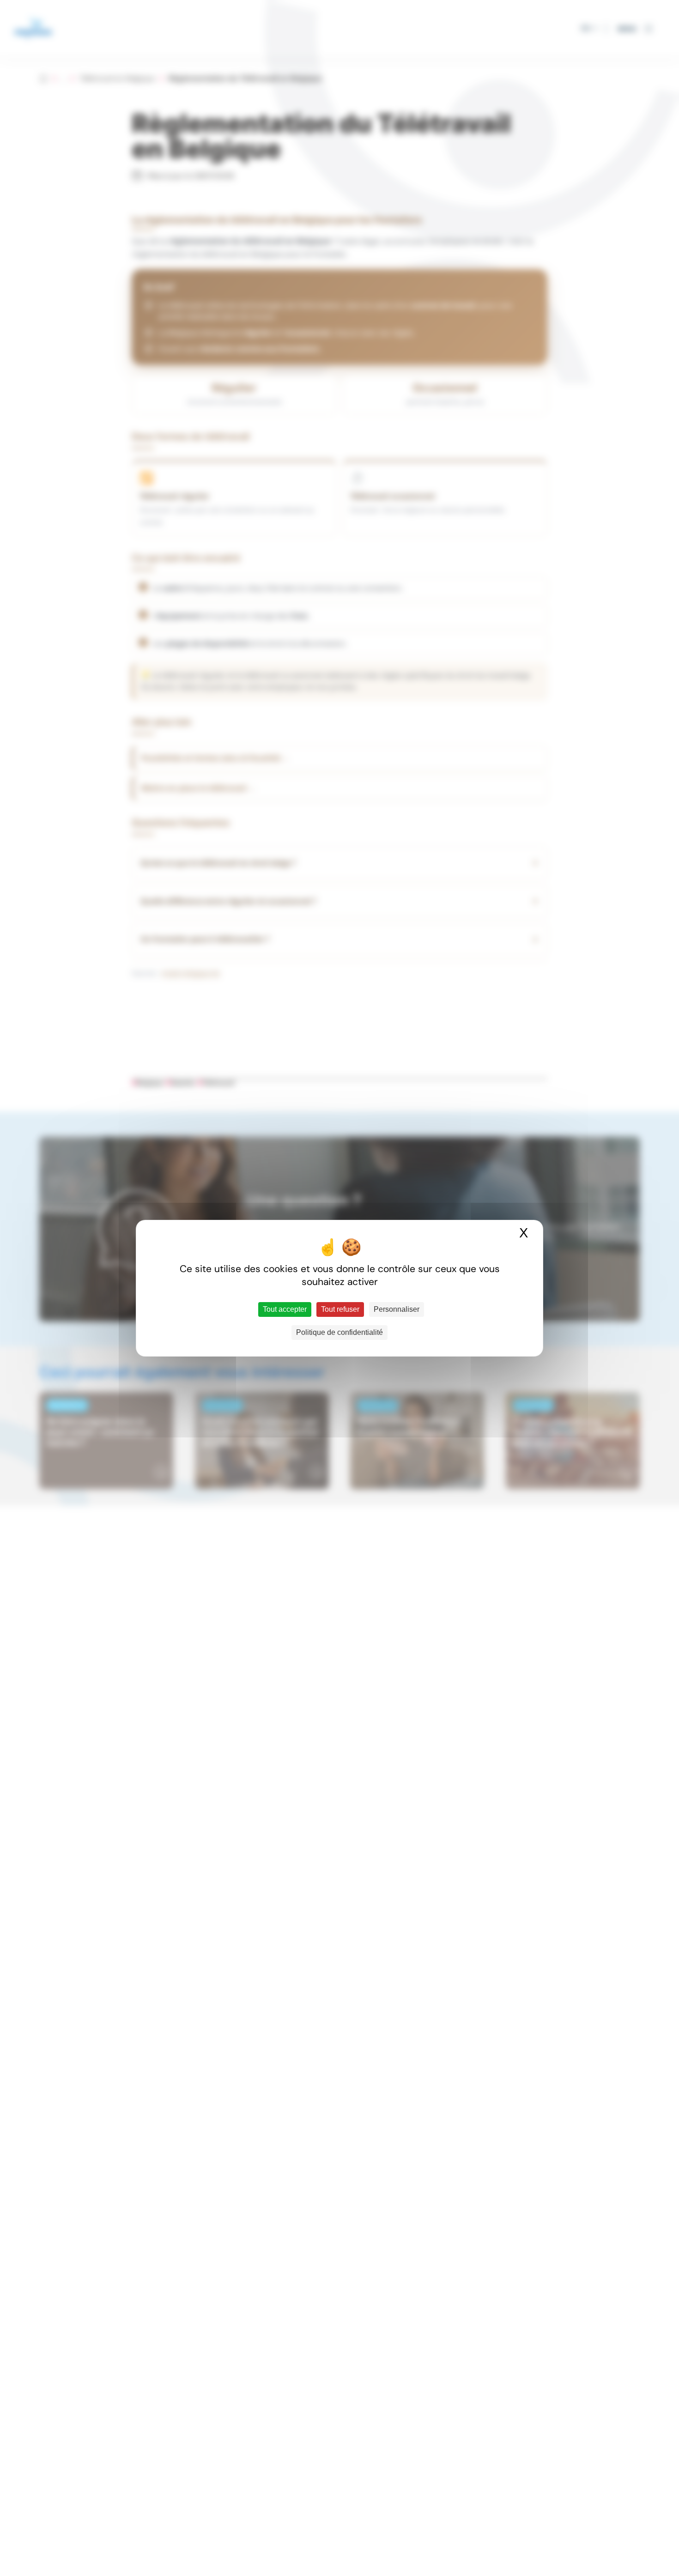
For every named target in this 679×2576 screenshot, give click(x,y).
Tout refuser (340, 1309)
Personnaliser (397, 1309)
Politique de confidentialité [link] (339, 1332)
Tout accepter (285, 1309)
